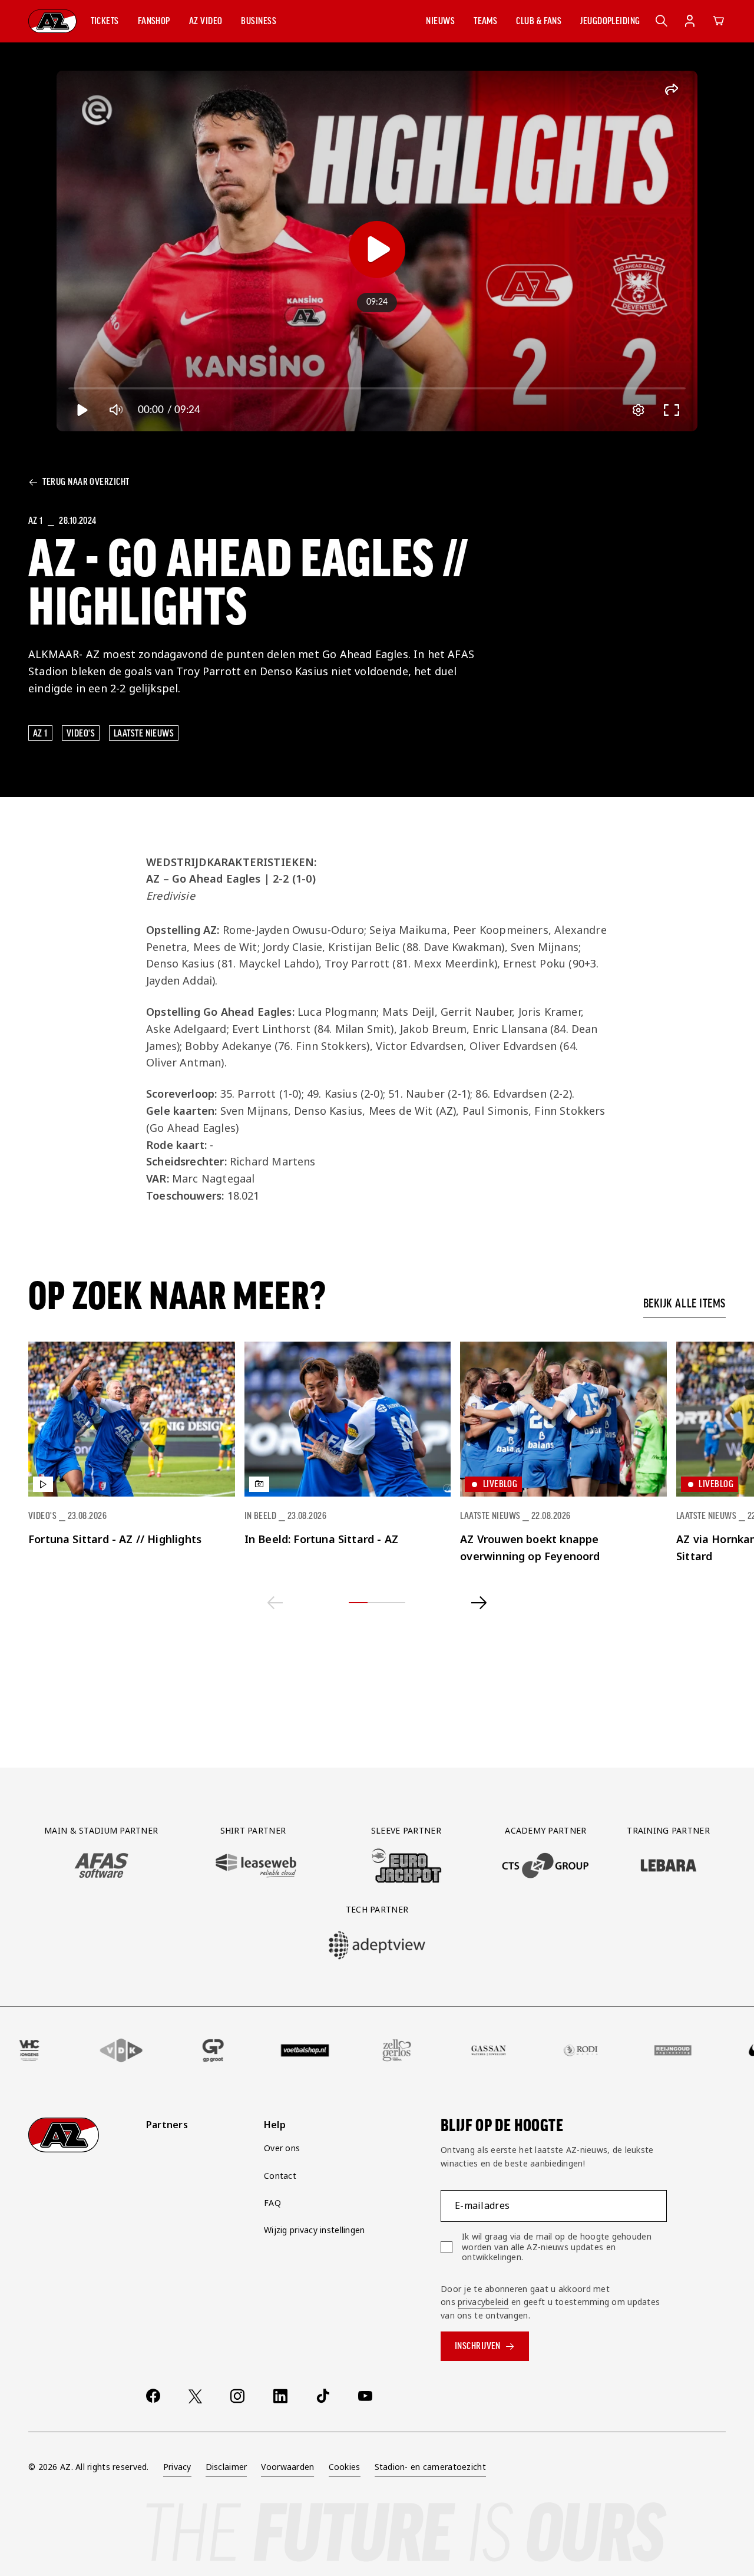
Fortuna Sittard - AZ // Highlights (115, 1539)
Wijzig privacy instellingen (315, 2230)
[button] (105, 21)
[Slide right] (479, 1603)
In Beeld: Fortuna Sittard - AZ (321, 1539)
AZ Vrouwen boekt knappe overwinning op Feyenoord (530, 1548)
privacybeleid (483, 2302)
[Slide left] (275, 1603)
